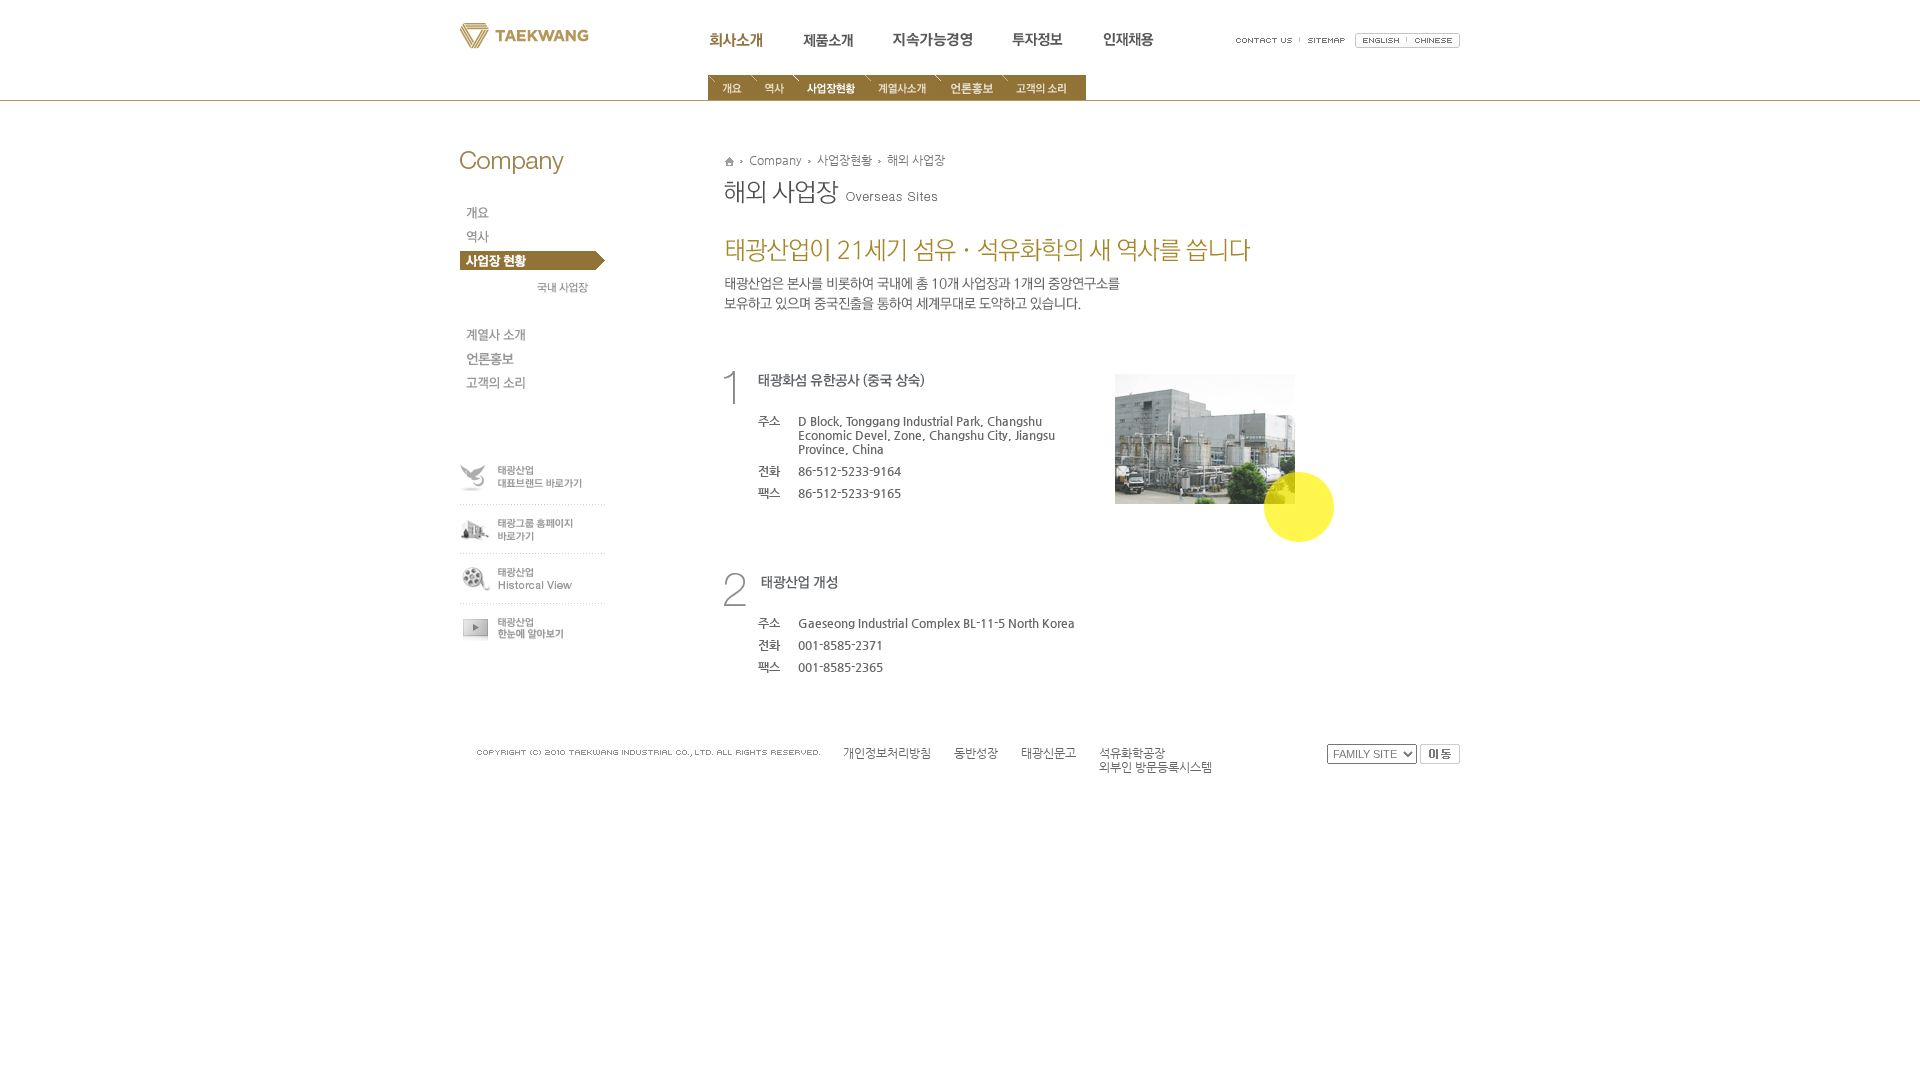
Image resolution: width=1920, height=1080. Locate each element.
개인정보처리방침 (887, 753)
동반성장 (976, 753)
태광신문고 (1048, 753)
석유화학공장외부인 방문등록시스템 (1155, 760)
